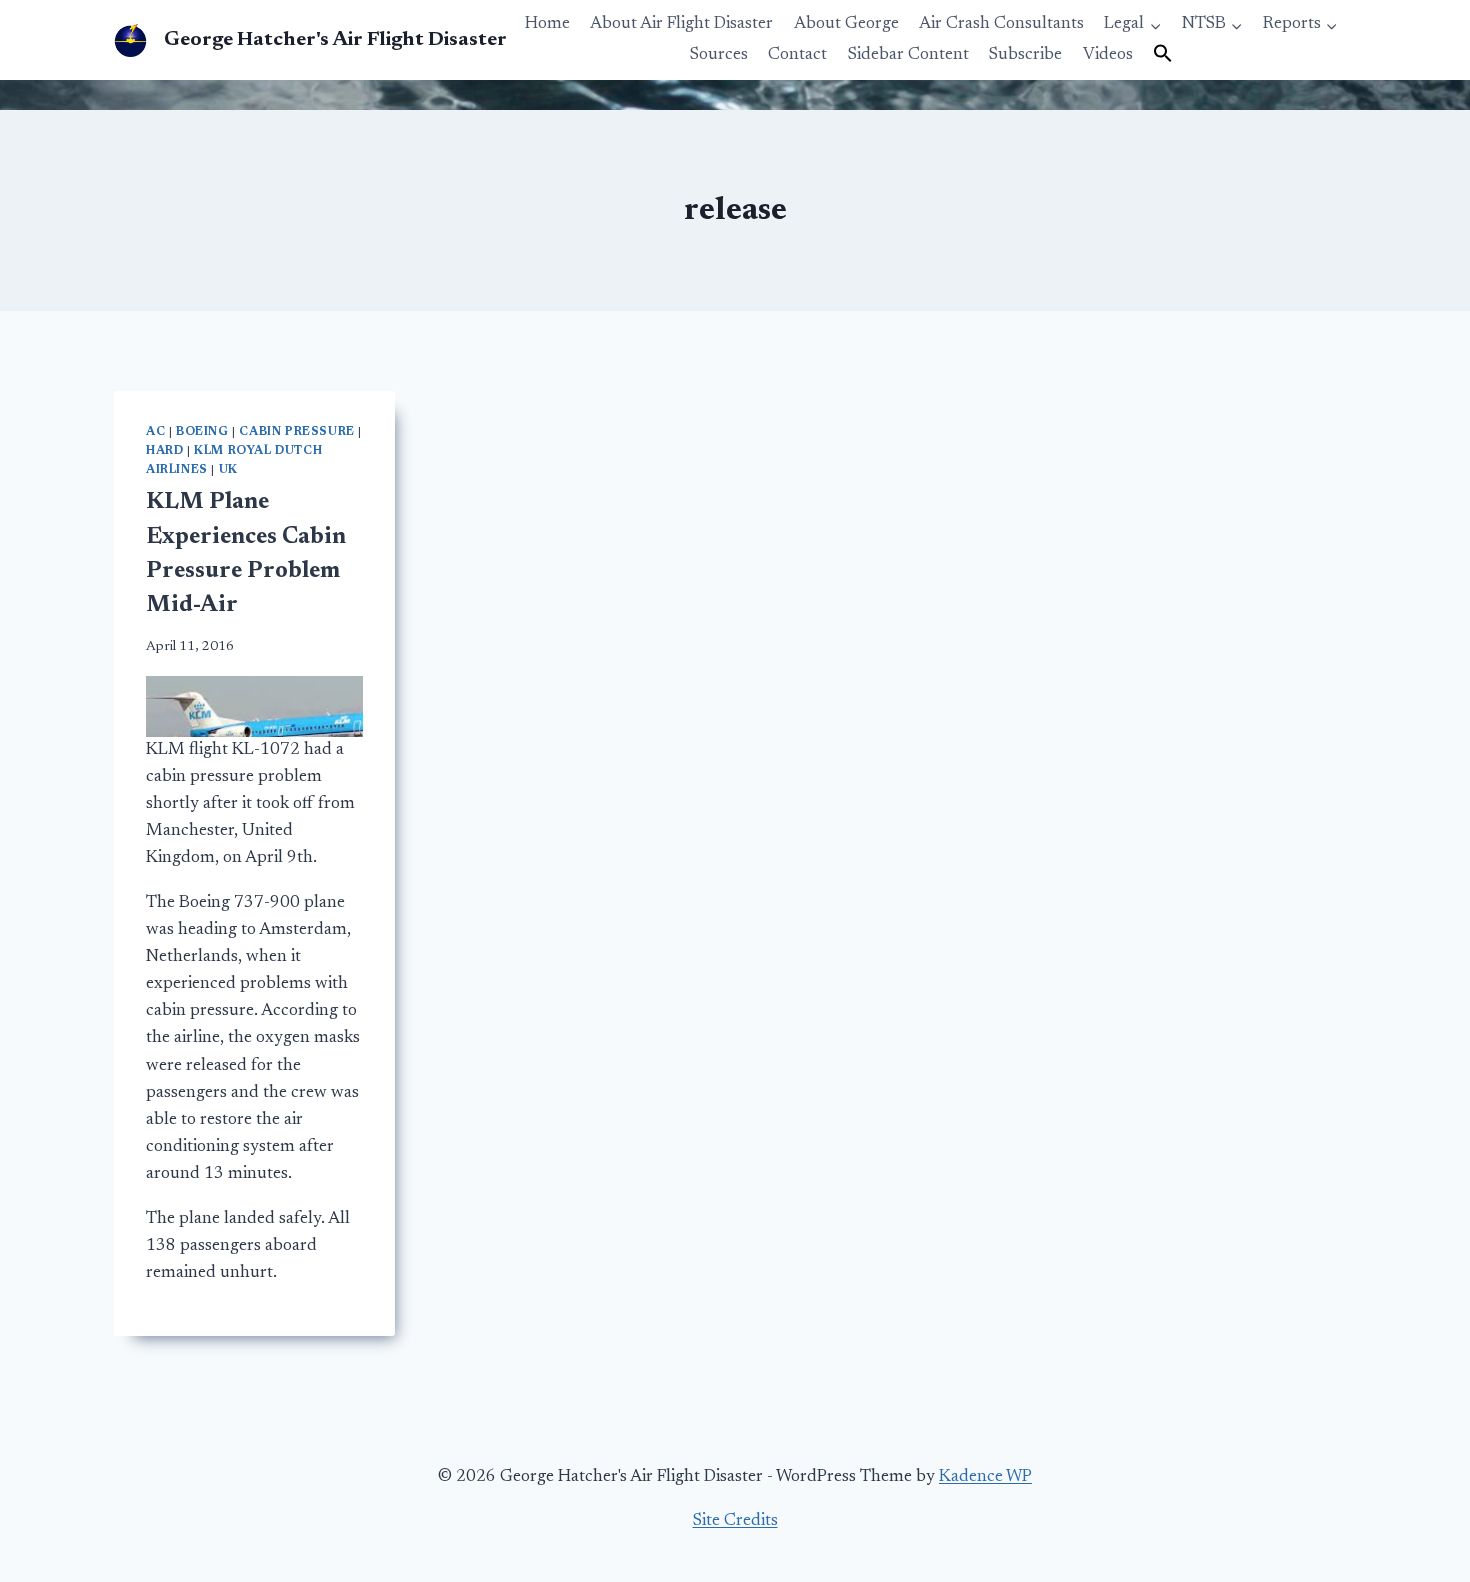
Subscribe (1025, 55)
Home (547, 24)
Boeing (202, 432)
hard (164, 451)
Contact (797, 55)
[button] (1163, 55)
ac (155, 432)
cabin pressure (296, 432)
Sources (719, 55)
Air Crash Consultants (1001, 24)
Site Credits (735, 1521)
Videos (1108, 55)
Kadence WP (985, 1477)
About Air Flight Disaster (681, 24)
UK (228, 470)
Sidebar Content (908, 55)
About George (846, 24)
